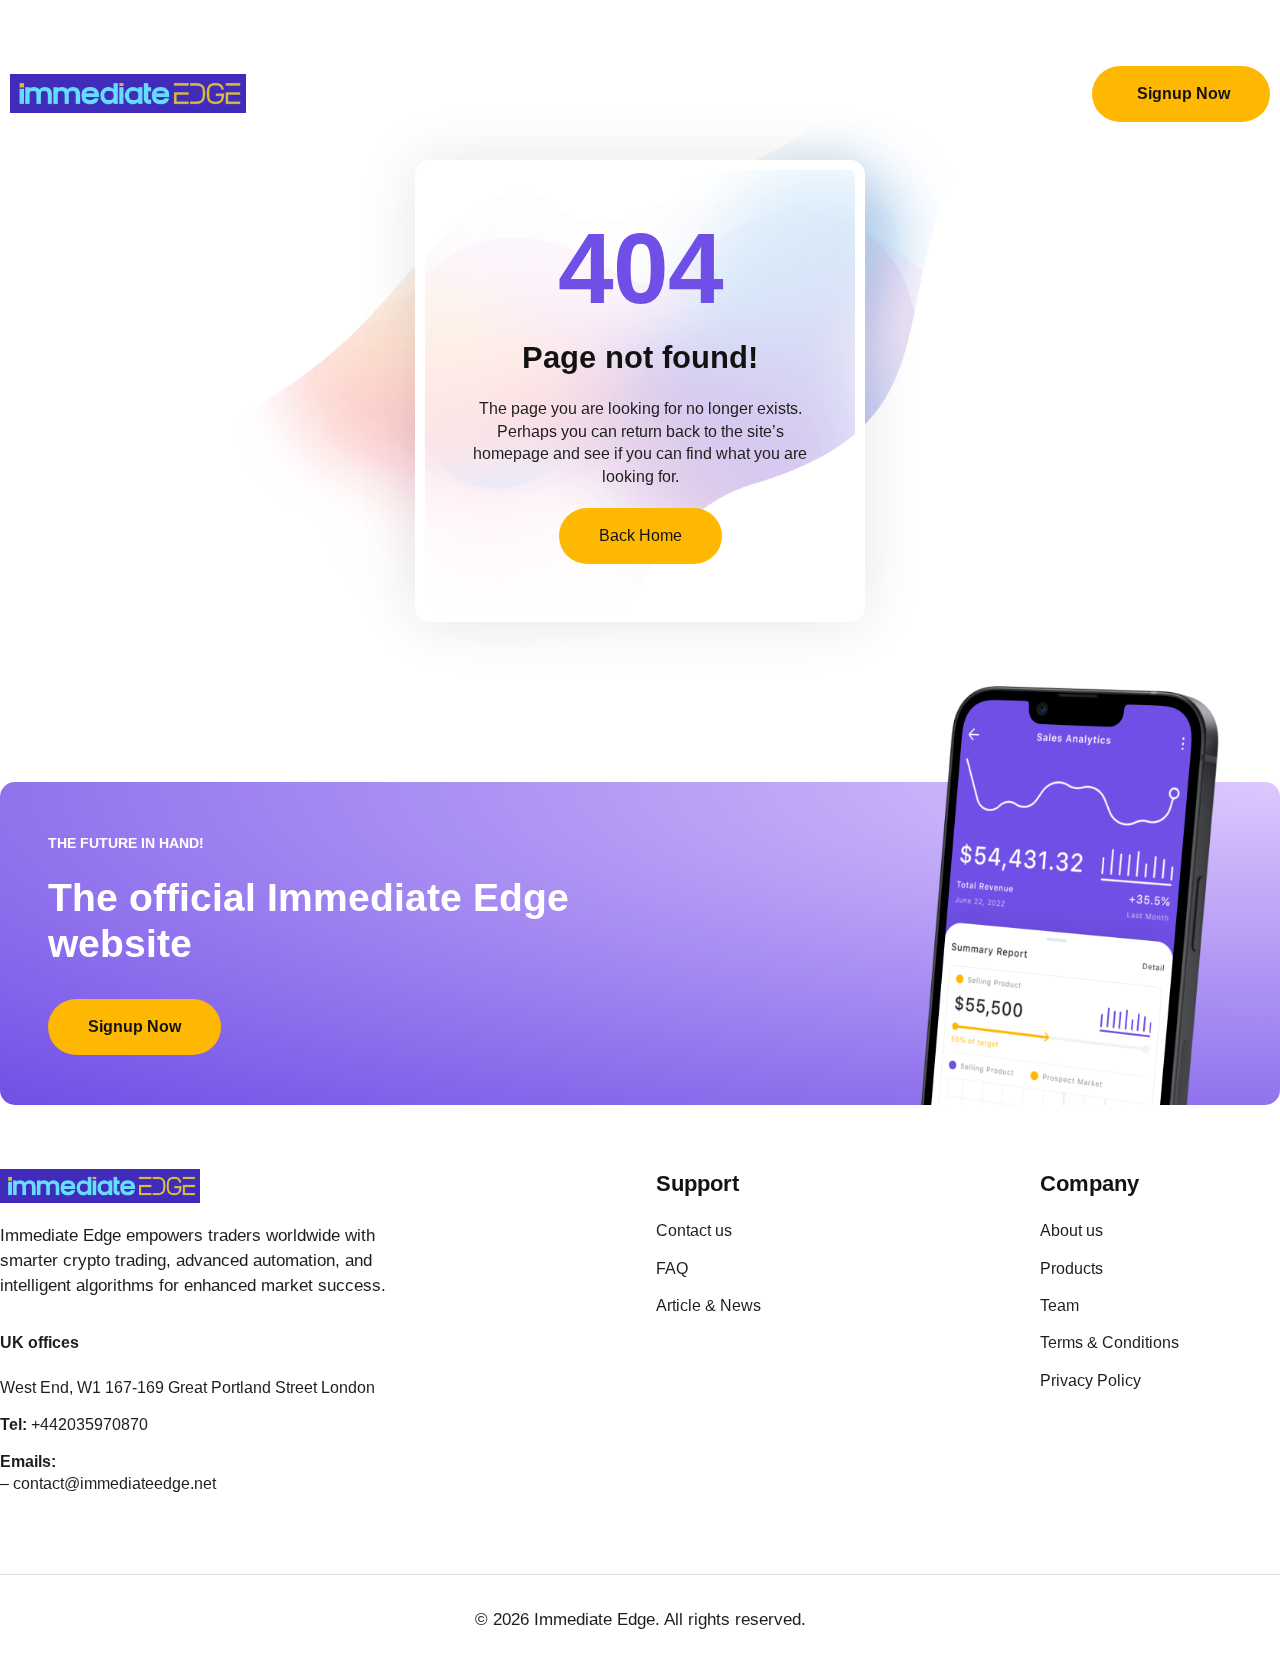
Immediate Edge (594, 1619)
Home (283, 93)
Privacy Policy (962, 93)
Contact (832, 93)
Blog (672, 93)
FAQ (745, 93)
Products (382, 93)
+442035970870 (89, 1424)
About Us (496, 93)
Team (594, 93)
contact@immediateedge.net (114, 1483)
